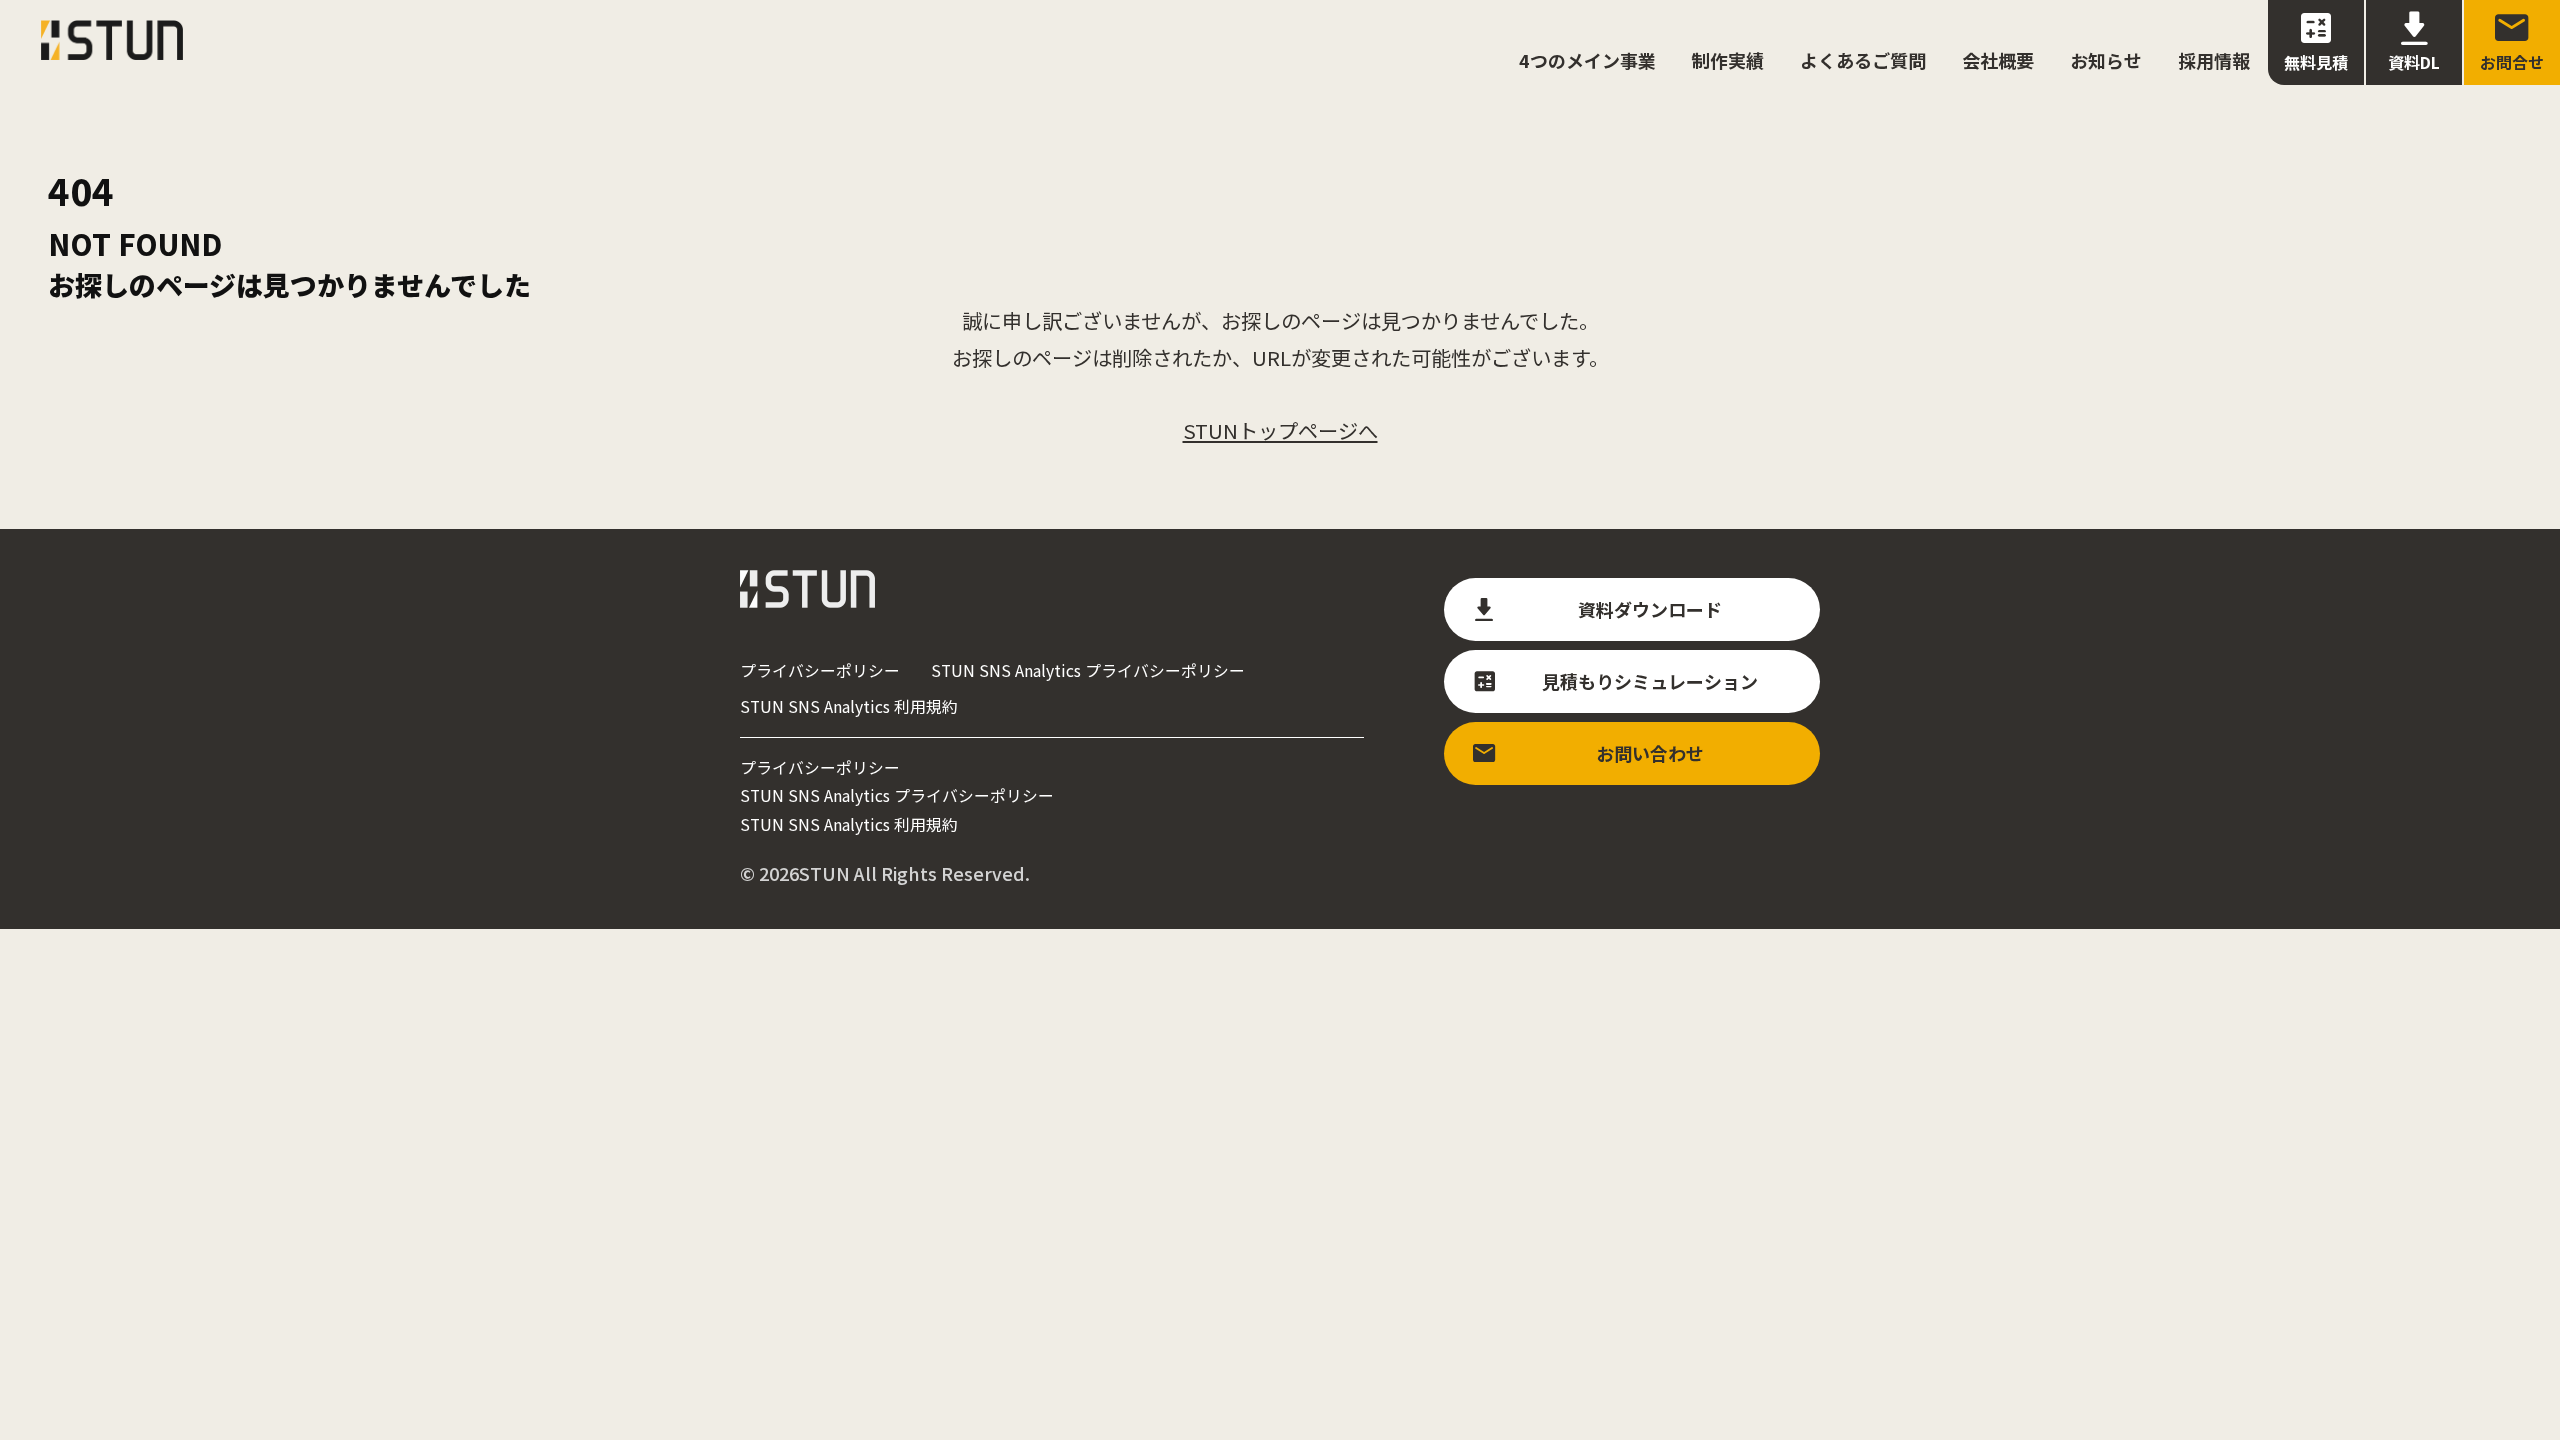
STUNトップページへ (1280, 430)
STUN (824, 873)
